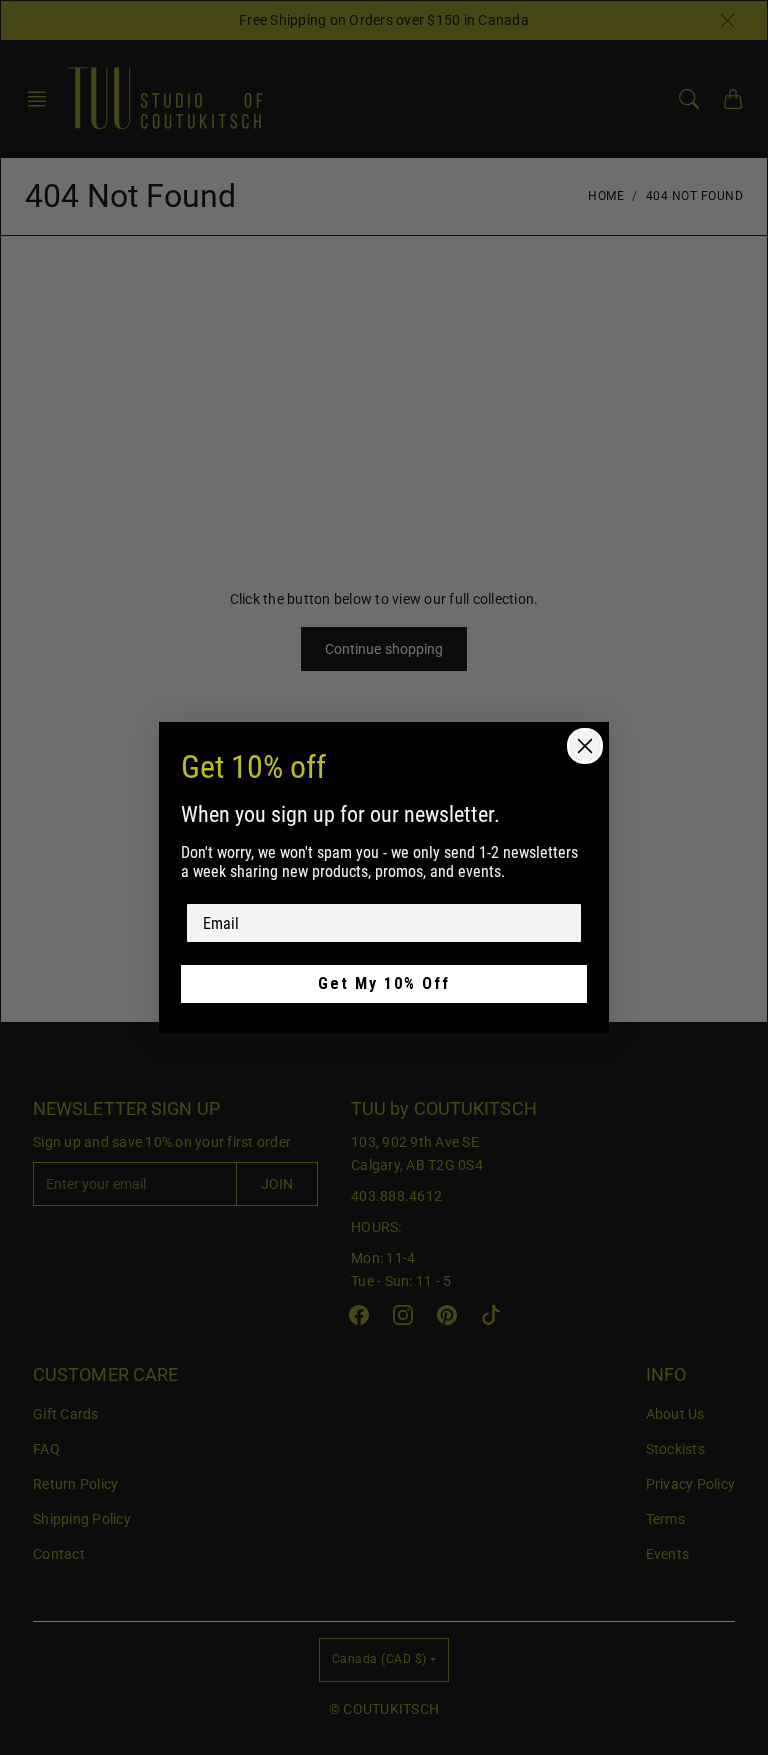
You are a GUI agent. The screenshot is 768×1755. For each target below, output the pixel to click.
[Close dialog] (585, 746)
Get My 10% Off (384, 983)
